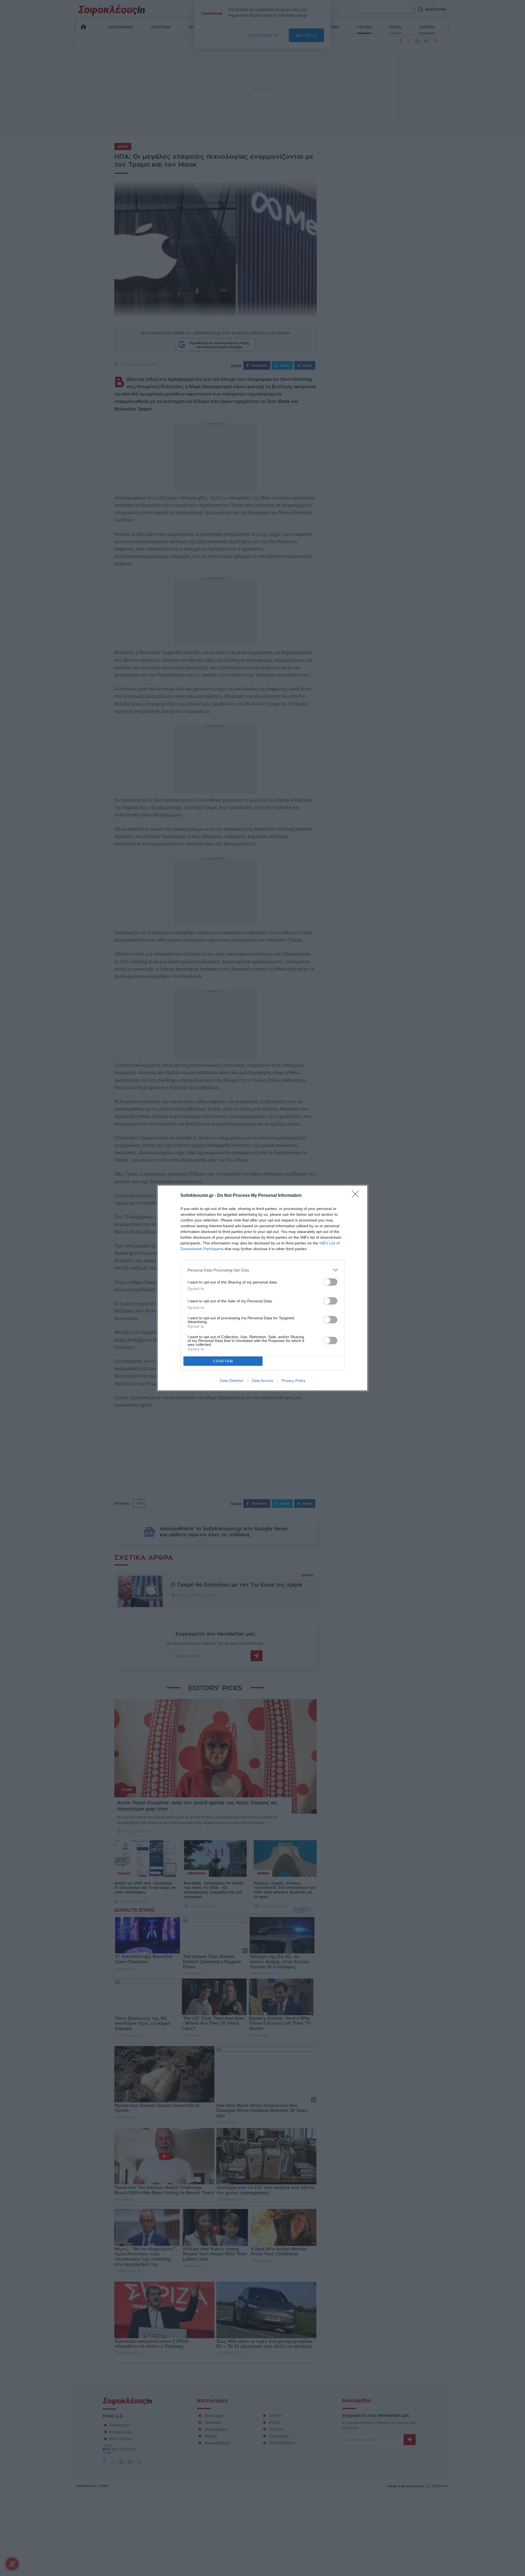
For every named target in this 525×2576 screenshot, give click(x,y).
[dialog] (262, 1288)
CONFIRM (223, 1361)
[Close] (357, 1196)
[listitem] (262, 1270)
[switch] (330, 1282)
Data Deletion (232, 1381)
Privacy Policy (294, 1381)
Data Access (262, 1381)
